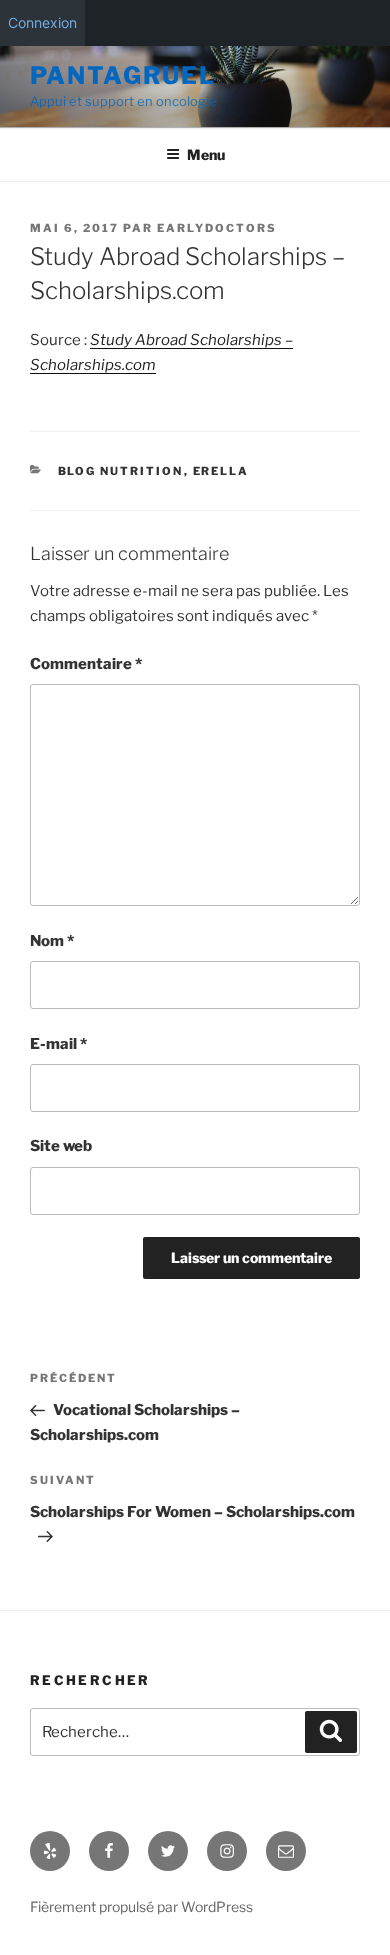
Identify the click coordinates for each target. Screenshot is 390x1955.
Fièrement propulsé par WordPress (141, 1906)
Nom (52, 941)
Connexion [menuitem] (42, 22)
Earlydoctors (217, 228)
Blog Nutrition (121, 471)
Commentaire (86, 664)
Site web (61, 1146)
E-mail (58, 1044)
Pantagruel (123, 75)
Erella (221, 471)
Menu (206, 154)
